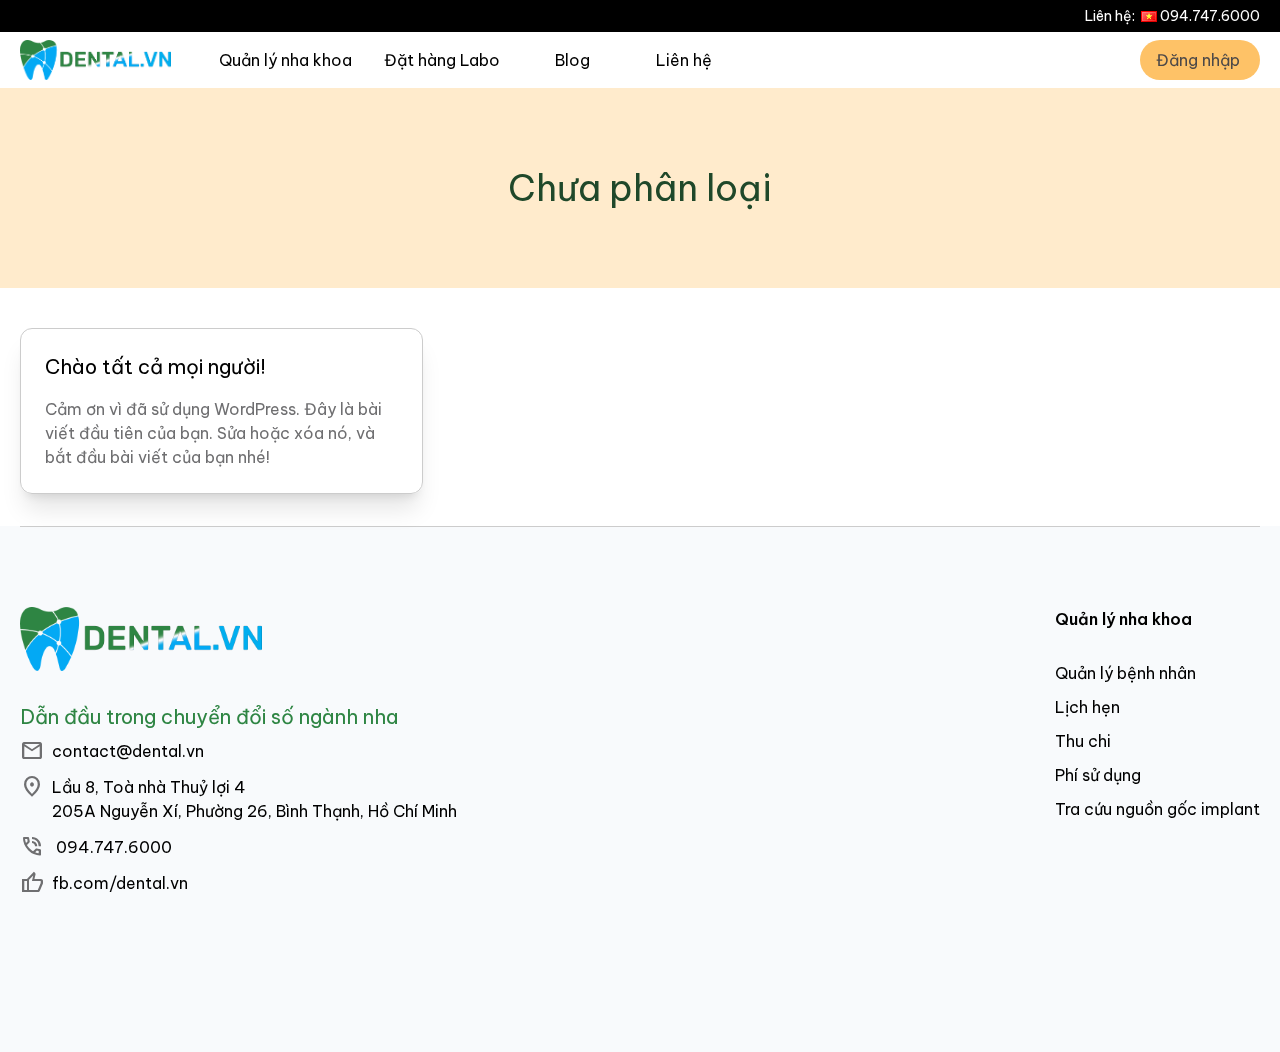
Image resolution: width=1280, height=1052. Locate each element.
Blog (572, 60)
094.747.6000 (1210, 16)
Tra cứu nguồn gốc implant (1157, 809)
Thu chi (1083, 741)
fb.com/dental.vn (120, 883)
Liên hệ (684, 60)
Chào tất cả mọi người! (155, 366)
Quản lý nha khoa (285, 60)
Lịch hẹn (1087, 707)
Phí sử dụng (1098, 775)
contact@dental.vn (128, 751)
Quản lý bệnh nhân (1125, 673)
